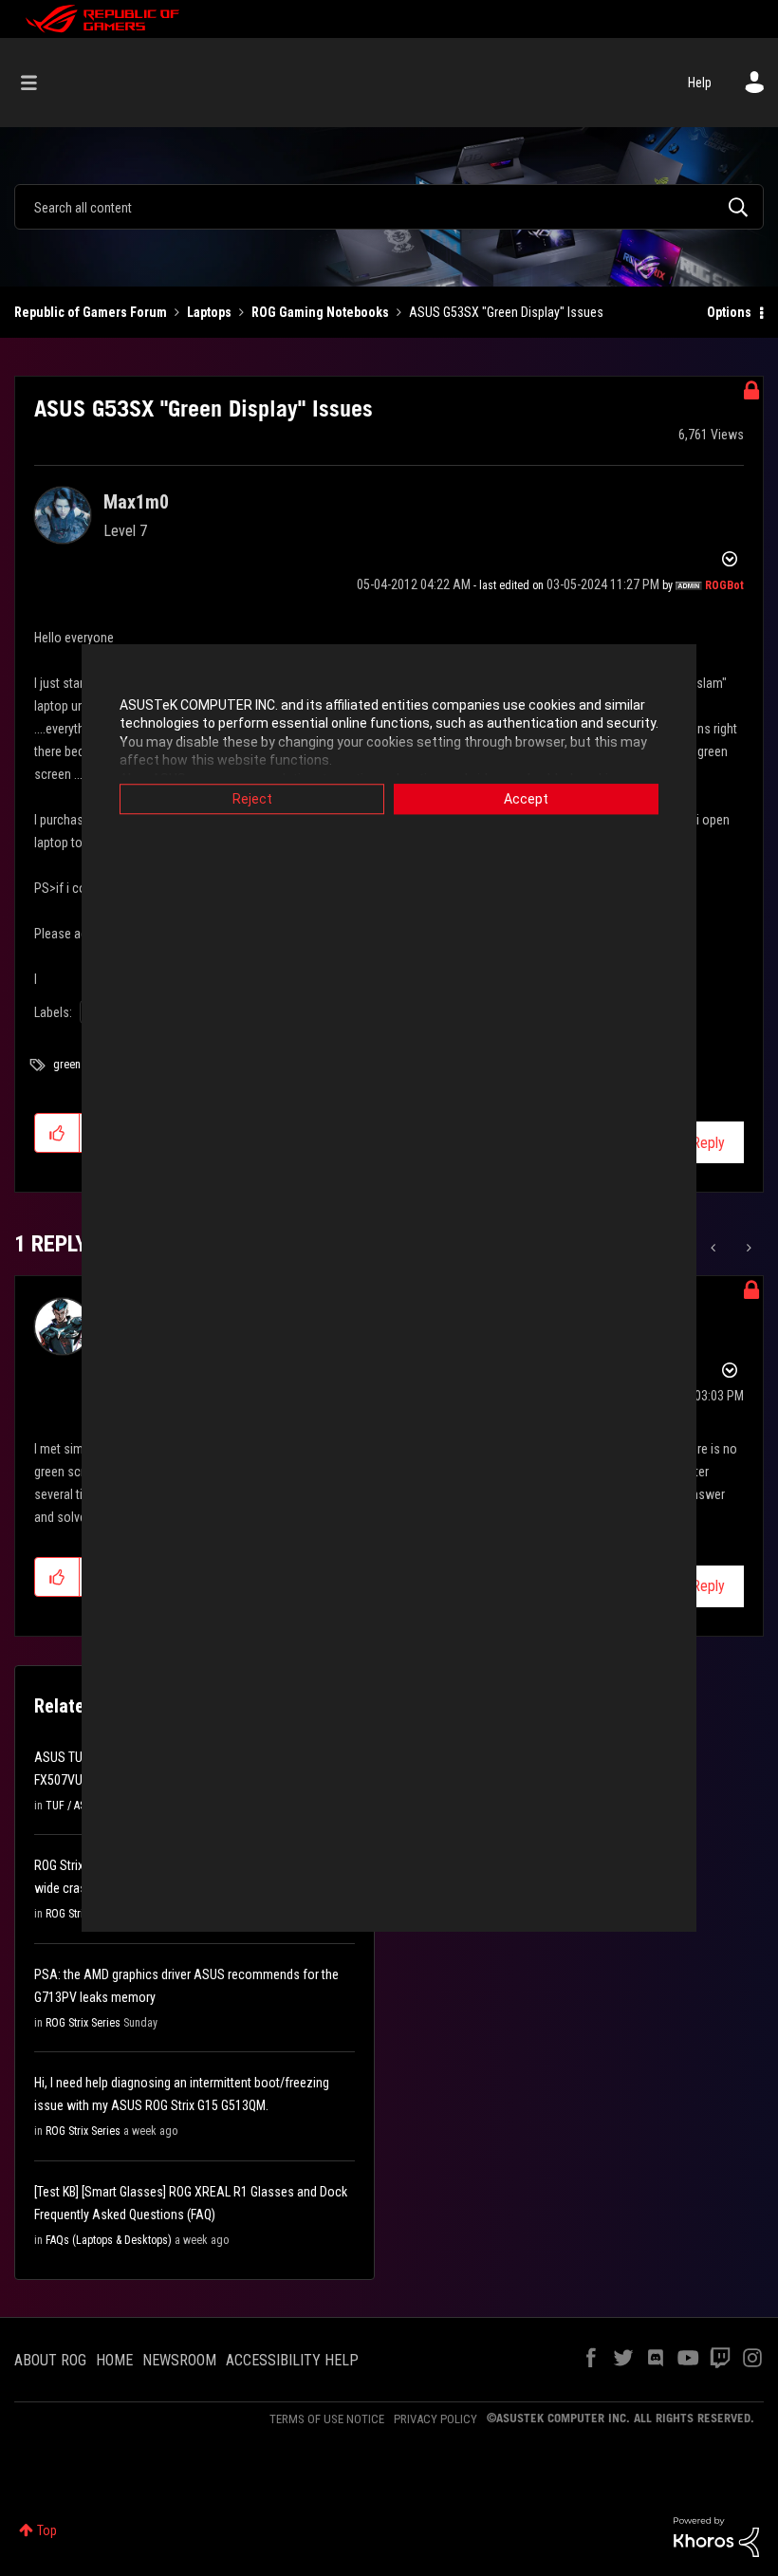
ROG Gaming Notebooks (320, 312)
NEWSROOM (179, 2360)
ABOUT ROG (50, 2360)
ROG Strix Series (83, 2023)
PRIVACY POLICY (435, 2419)
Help (700, 83)
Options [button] (729, 312)
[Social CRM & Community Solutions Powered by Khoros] (716, 2536)
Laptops (209, 312)
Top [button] (47, 2530)
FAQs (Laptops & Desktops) (109, 2240)
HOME (114, 2360)
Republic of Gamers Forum (91, 312)
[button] (57, 1133)
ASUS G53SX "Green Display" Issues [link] (506, 312)
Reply (708, 1143)
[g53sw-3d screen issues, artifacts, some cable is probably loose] (715, 1248)
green (67, 1065)
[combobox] (389, 207)
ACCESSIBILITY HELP (292, 2360)
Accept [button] (526, 799)
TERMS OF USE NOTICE (327, 2419)
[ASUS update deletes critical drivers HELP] (747, 1248)
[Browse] (38, 83)
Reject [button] (252, 799)
